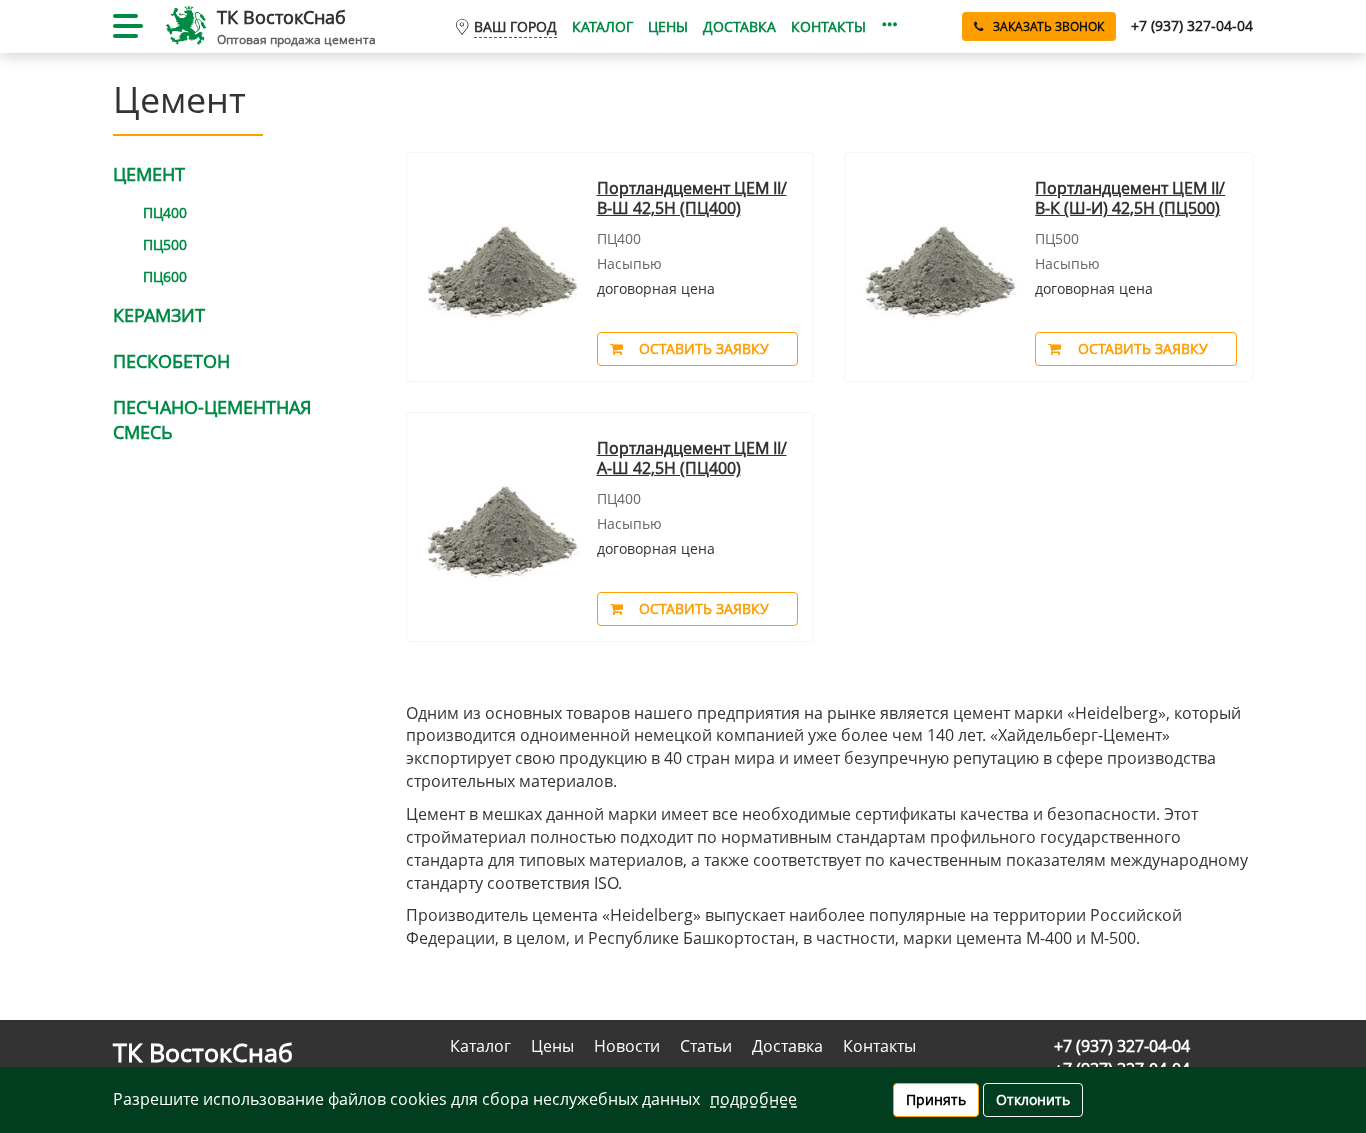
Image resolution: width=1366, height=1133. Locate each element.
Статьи (706, 1046)
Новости (627, 1046)
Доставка (739, 26)
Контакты (828, 26)
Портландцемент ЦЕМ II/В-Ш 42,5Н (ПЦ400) (692, 198)
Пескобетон (171, 361)
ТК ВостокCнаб (281, 17)
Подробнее (753, 1099)
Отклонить (1033, 1099)
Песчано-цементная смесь (212, 420)
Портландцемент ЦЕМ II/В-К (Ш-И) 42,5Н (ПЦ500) (1130, 198)
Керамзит (159, 315)
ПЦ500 (165, 244)
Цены (668, 26)
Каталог (602, 26)
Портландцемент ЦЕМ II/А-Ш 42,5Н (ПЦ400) (692, 458)
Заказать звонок (1048, 26)
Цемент (149, 174)
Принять (936, 1099)
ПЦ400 (165, 212)
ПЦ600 (165, 276)
